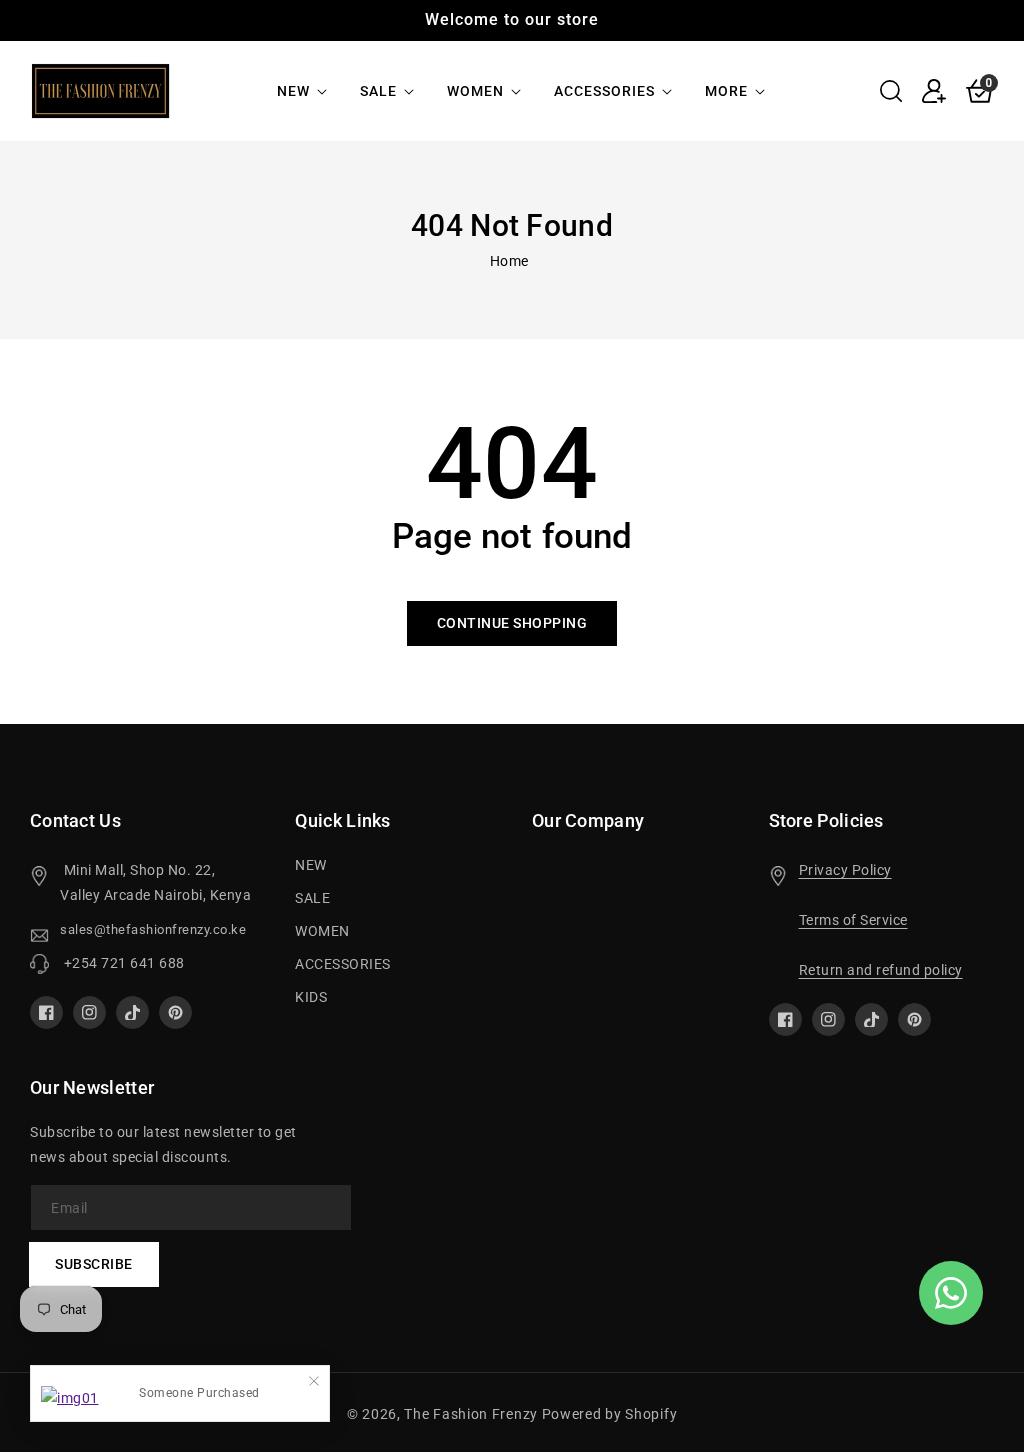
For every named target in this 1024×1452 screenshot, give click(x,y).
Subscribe (94, 1264)
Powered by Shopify (610, 1414)
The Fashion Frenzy (472, 1414)
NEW (293, 91)
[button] (891, 91)
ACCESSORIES (604, 91)
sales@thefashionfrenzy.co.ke (153, 929)
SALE (378, 91)
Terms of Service (853, 920)
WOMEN (475, 91)
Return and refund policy (881, 970)
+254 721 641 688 (122, 963)
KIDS (311, 997)
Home (509, 261)
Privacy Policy (845, 870)
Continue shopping (512, 623)
